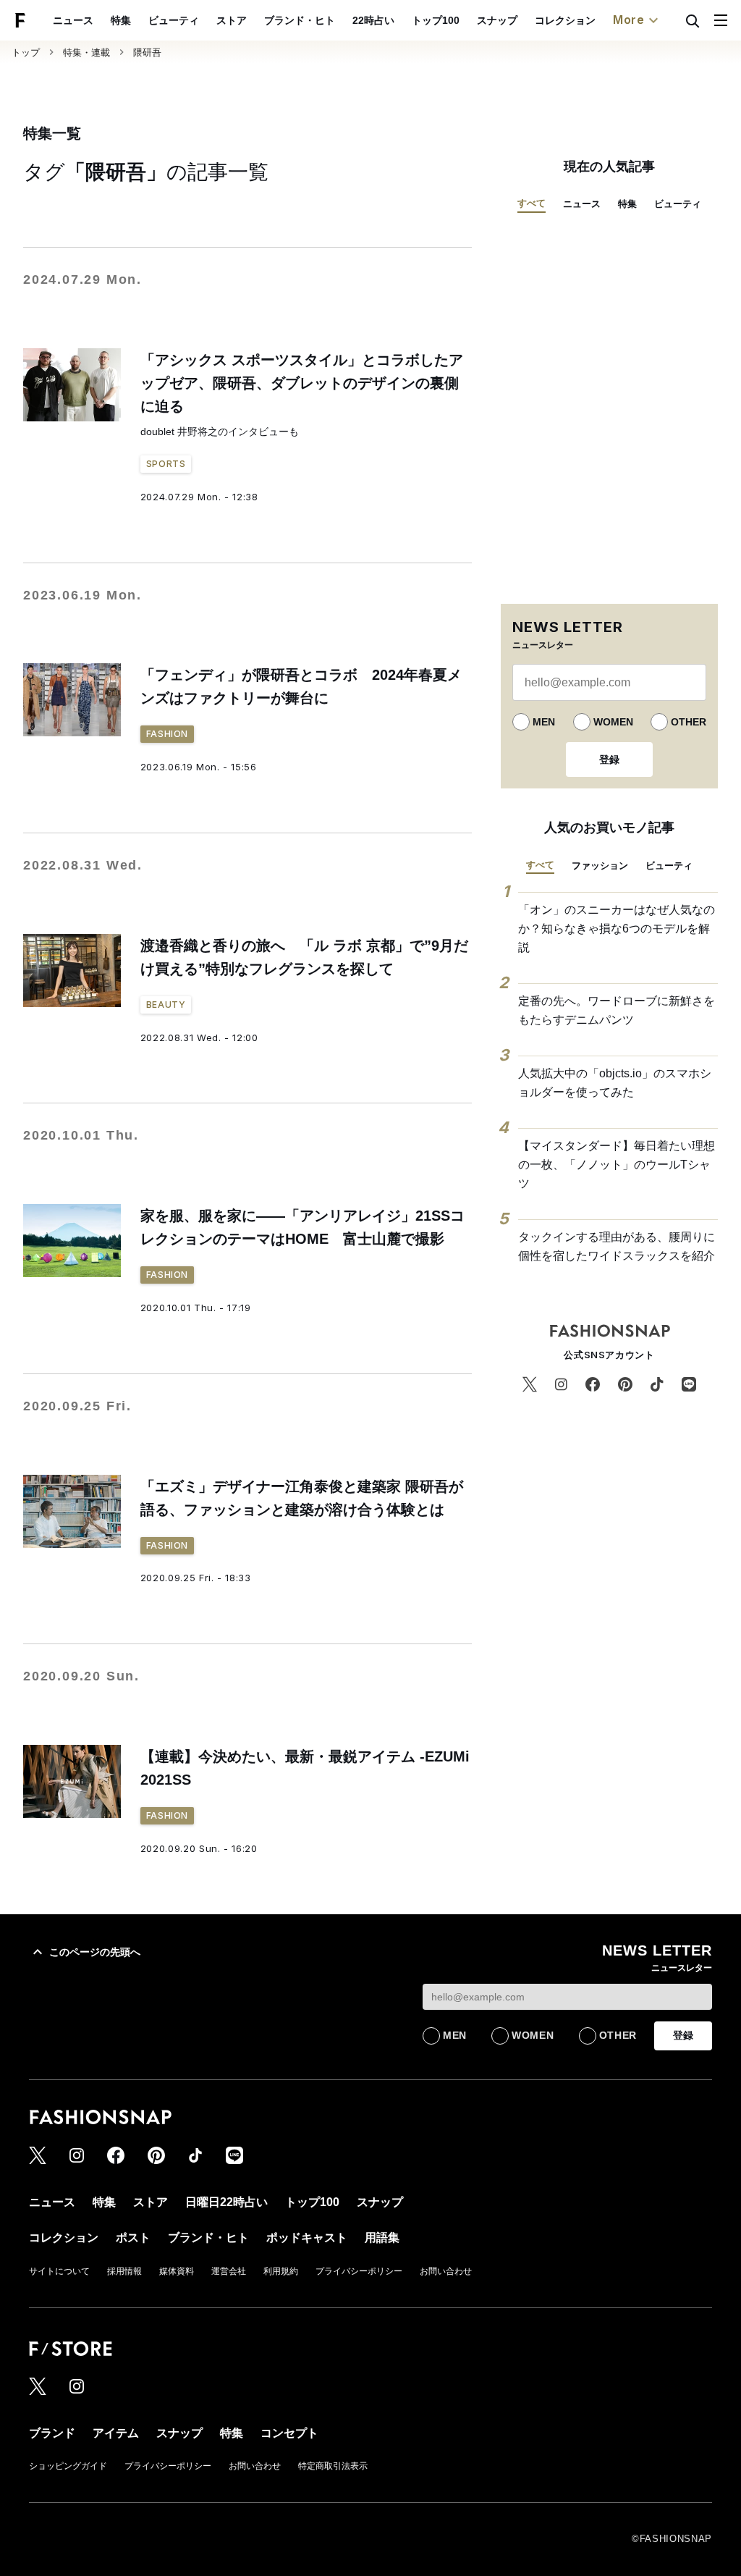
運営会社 (229, 2271)
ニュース (73, 20)
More (629, 20)
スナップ (497, 20)
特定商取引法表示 (333, 2466)
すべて (532, 203)
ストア (232, 20)
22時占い (373, 20)
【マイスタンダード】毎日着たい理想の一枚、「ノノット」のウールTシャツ (617, 1164)
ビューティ (174, 20)
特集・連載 (86, 52)
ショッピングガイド (68, 2466)
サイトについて (59, 2271)
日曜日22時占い (226, 2202)
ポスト (133, 2238)
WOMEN (613, 722)
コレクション (565, 20)
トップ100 (436, 20)
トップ (26, 52)
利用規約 (281, 2271)
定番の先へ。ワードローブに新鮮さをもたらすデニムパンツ (617, 1010)
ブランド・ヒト (300, 20)
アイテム (116, 2433)
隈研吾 (147, 52)
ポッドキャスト (307, 2238)
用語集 (382, 2238)
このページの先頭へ (95, 1952)
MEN (544, 722)
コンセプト (289, 2433)
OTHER (689, 722)
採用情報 (124, 2271)
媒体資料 (177, 2271)
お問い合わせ (446, 2271)
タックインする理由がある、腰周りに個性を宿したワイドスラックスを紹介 (617, 1246)
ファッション (600, 866)
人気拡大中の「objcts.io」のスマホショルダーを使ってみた (615, 1083)
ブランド (52, 2433)
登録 (609, 759)
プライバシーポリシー (359, 2271)
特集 (121, 20)
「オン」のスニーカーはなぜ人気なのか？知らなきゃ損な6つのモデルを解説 (617, 928)
